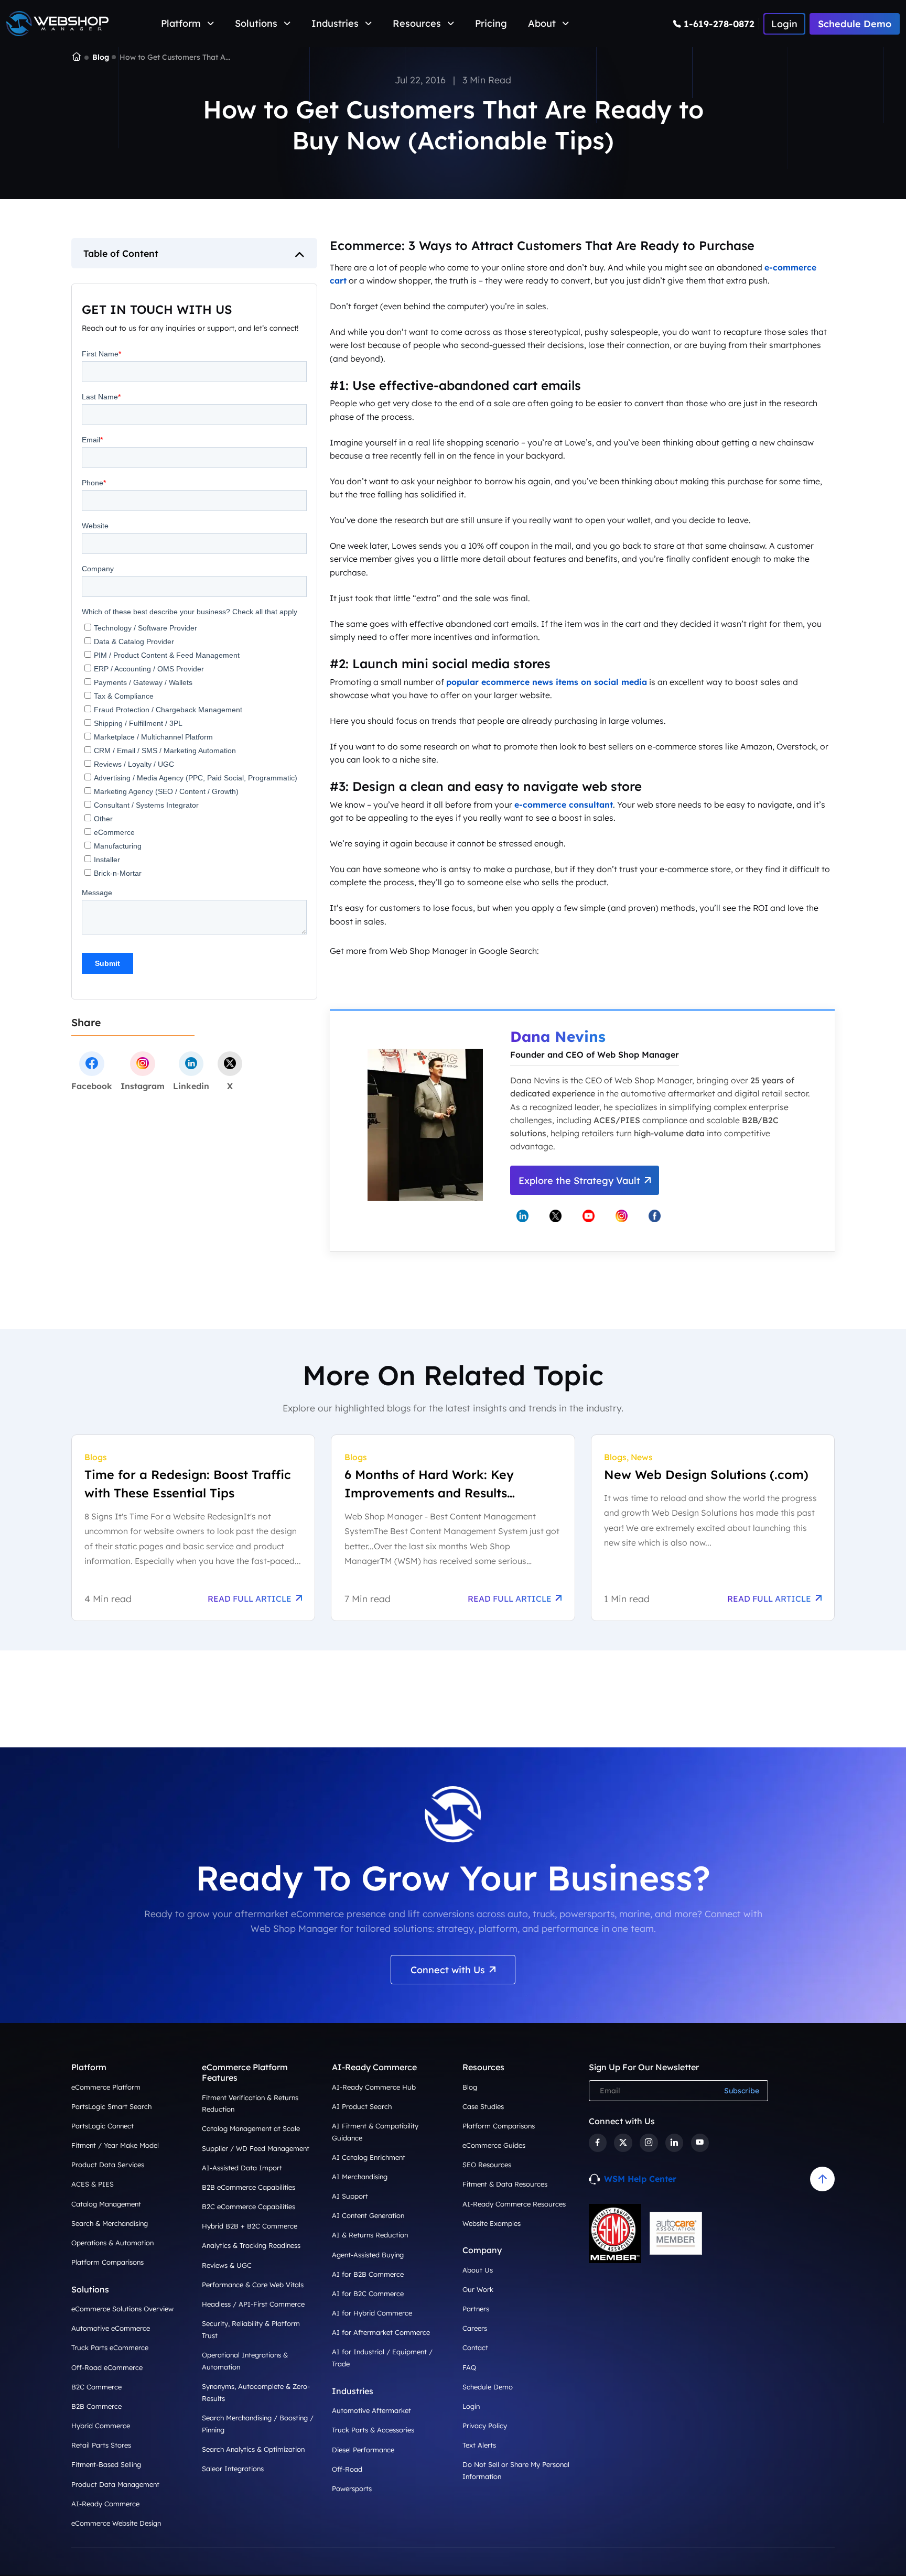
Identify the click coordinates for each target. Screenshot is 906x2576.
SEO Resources (487, 2165)
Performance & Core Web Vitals (253, 2285)
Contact (475, 2347)
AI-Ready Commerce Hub (374, 2087)
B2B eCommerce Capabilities (249, 2187)
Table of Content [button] (121, 253)
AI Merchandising (360, 2177)
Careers (475, 2328)
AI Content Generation (368, 2215)
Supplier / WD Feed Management (256, 2148)
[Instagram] (649, 2143)
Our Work (478, 2289)
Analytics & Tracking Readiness (251, 2245)
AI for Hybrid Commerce (372, 2313)
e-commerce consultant (564, 805)
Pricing (491, 23)
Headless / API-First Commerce (253, 2304)
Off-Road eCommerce (107, 2367)
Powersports (352, 2488)
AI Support (350, 2196)
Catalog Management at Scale (251, 2128)
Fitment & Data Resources (505, 2184)
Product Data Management (115, 2484)
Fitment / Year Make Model (115, 2145)
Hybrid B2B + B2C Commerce (250, 2226)
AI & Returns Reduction (370, 2235)
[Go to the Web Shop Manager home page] (57, 24)
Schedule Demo (855, 24)
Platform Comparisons (107, 2262)
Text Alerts (479, 2445)
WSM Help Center (640, 2179)
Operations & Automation (112, 2243)
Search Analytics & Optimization (253, 2449)
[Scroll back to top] (822, 2179)
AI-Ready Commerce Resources (514, 2204)
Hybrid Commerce (101, 2426)
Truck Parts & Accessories (373, 2430)
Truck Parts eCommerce (110, 2347)
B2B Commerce (96, 2406)
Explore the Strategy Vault (579, 1181)
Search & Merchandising (110, 2223)
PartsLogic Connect (103, 2126)
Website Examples (492, 2223)
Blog (101, 57)
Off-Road (347, 2469)
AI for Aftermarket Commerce (381, 2332)
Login (471, 2406)
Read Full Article (250, 1599)
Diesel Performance (363, 2450)
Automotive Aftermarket (371, 2410)
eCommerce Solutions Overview (122, 2309)
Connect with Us (448, 1970)
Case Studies (483, 2106)
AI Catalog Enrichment (369, 2157)
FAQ (469, 2367)
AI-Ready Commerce (105, 2504)
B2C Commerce (96, 2387)
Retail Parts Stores (101, 2445)
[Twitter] (623, 2143)
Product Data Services (108, 2165)
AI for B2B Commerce (368, 2274)
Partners (476, 2309)
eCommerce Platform (106, 2087)
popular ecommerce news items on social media (547, 682)
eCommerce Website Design (116, 2523)
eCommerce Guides (494, 2145)
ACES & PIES (93, 2184)
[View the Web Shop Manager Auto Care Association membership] (676, 2233)
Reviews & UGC (227, 2265)
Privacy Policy (485, 2426)
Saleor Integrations (233, 2469)
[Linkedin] (674, 2143)
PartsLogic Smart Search (111, 2106)
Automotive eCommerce (111, 2328)
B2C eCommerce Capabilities (249, 2207)
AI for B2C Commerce (368, 2294)
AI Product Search (362, 2106)
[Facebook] (598, 2143)
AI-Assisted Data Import (242, 2168)
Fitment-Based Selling (106, 2464)
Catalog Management (106, 2204)
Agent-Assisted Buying (368, 2255)
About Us (478, 2270)
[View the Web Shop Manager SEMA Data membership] (615, 2233)
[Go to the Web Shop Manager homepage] (77, 58)
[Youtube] (700, 2143)
